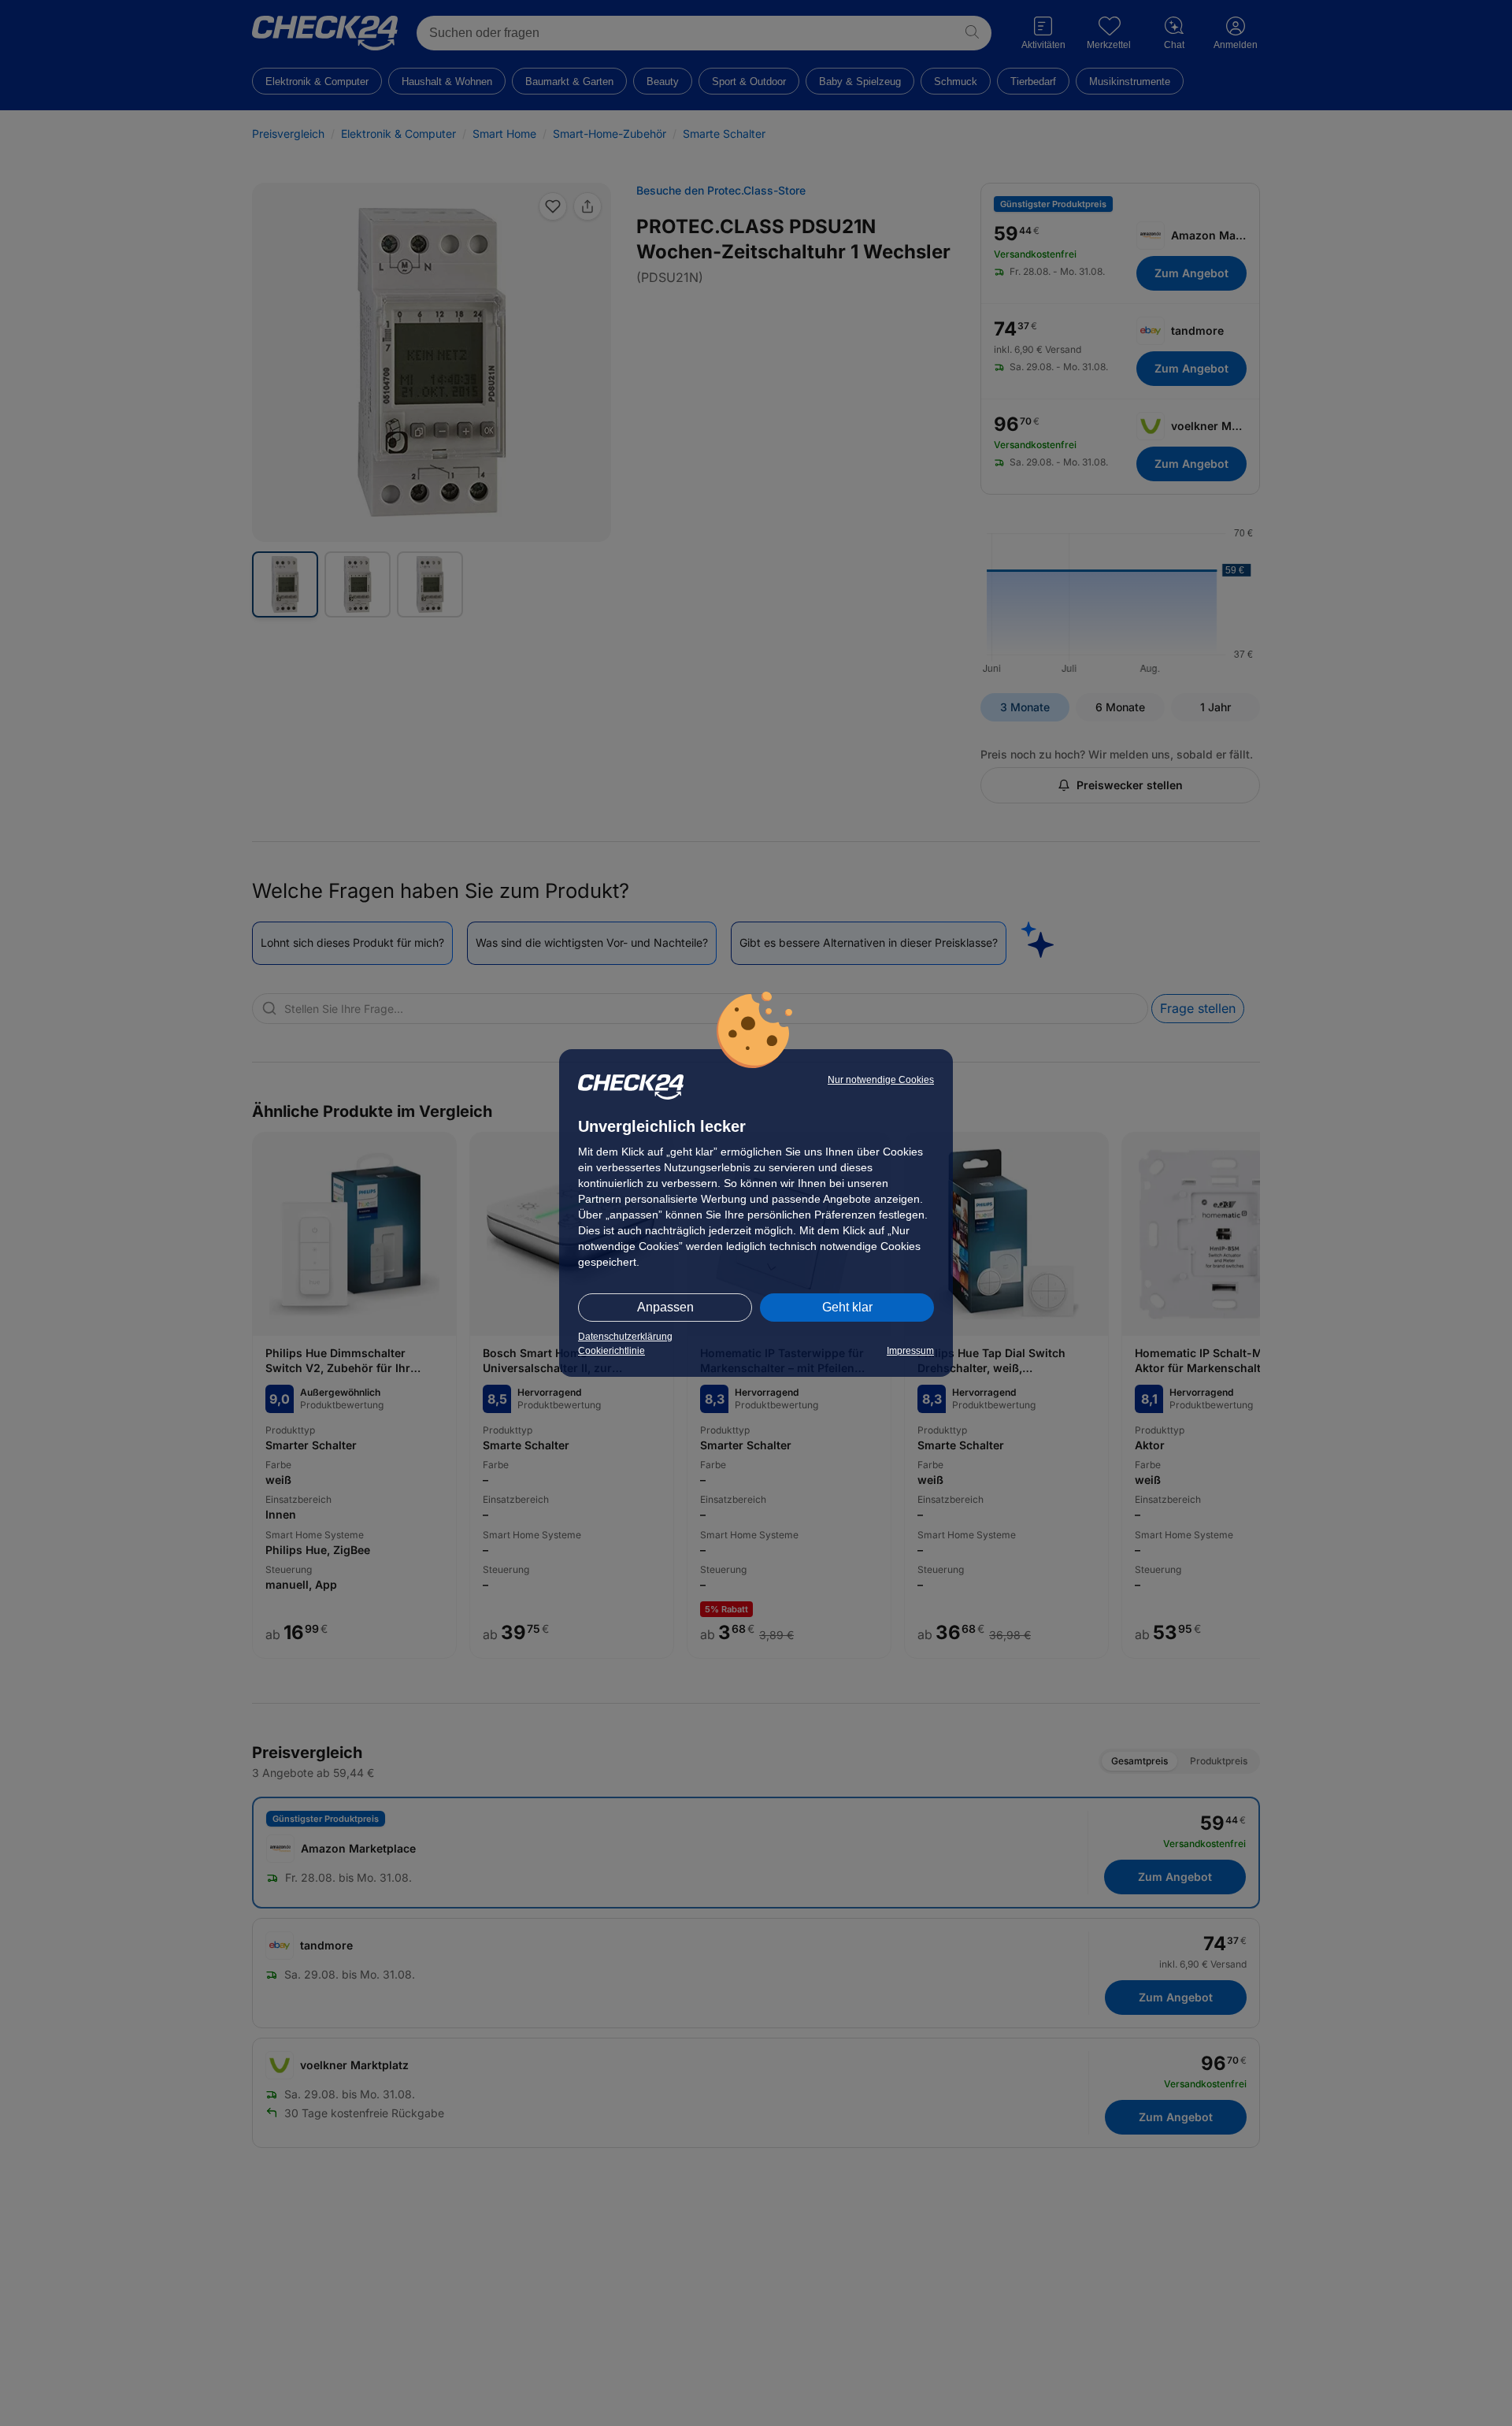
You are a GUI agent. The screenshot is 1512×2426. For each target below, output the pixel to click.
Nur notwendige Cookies (881, 1080)
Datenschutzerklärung (625, 1337)
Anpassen (665, 1307)
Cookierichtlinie (611, 1351)
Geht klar (847, 1307)
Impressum (910, 1351)
